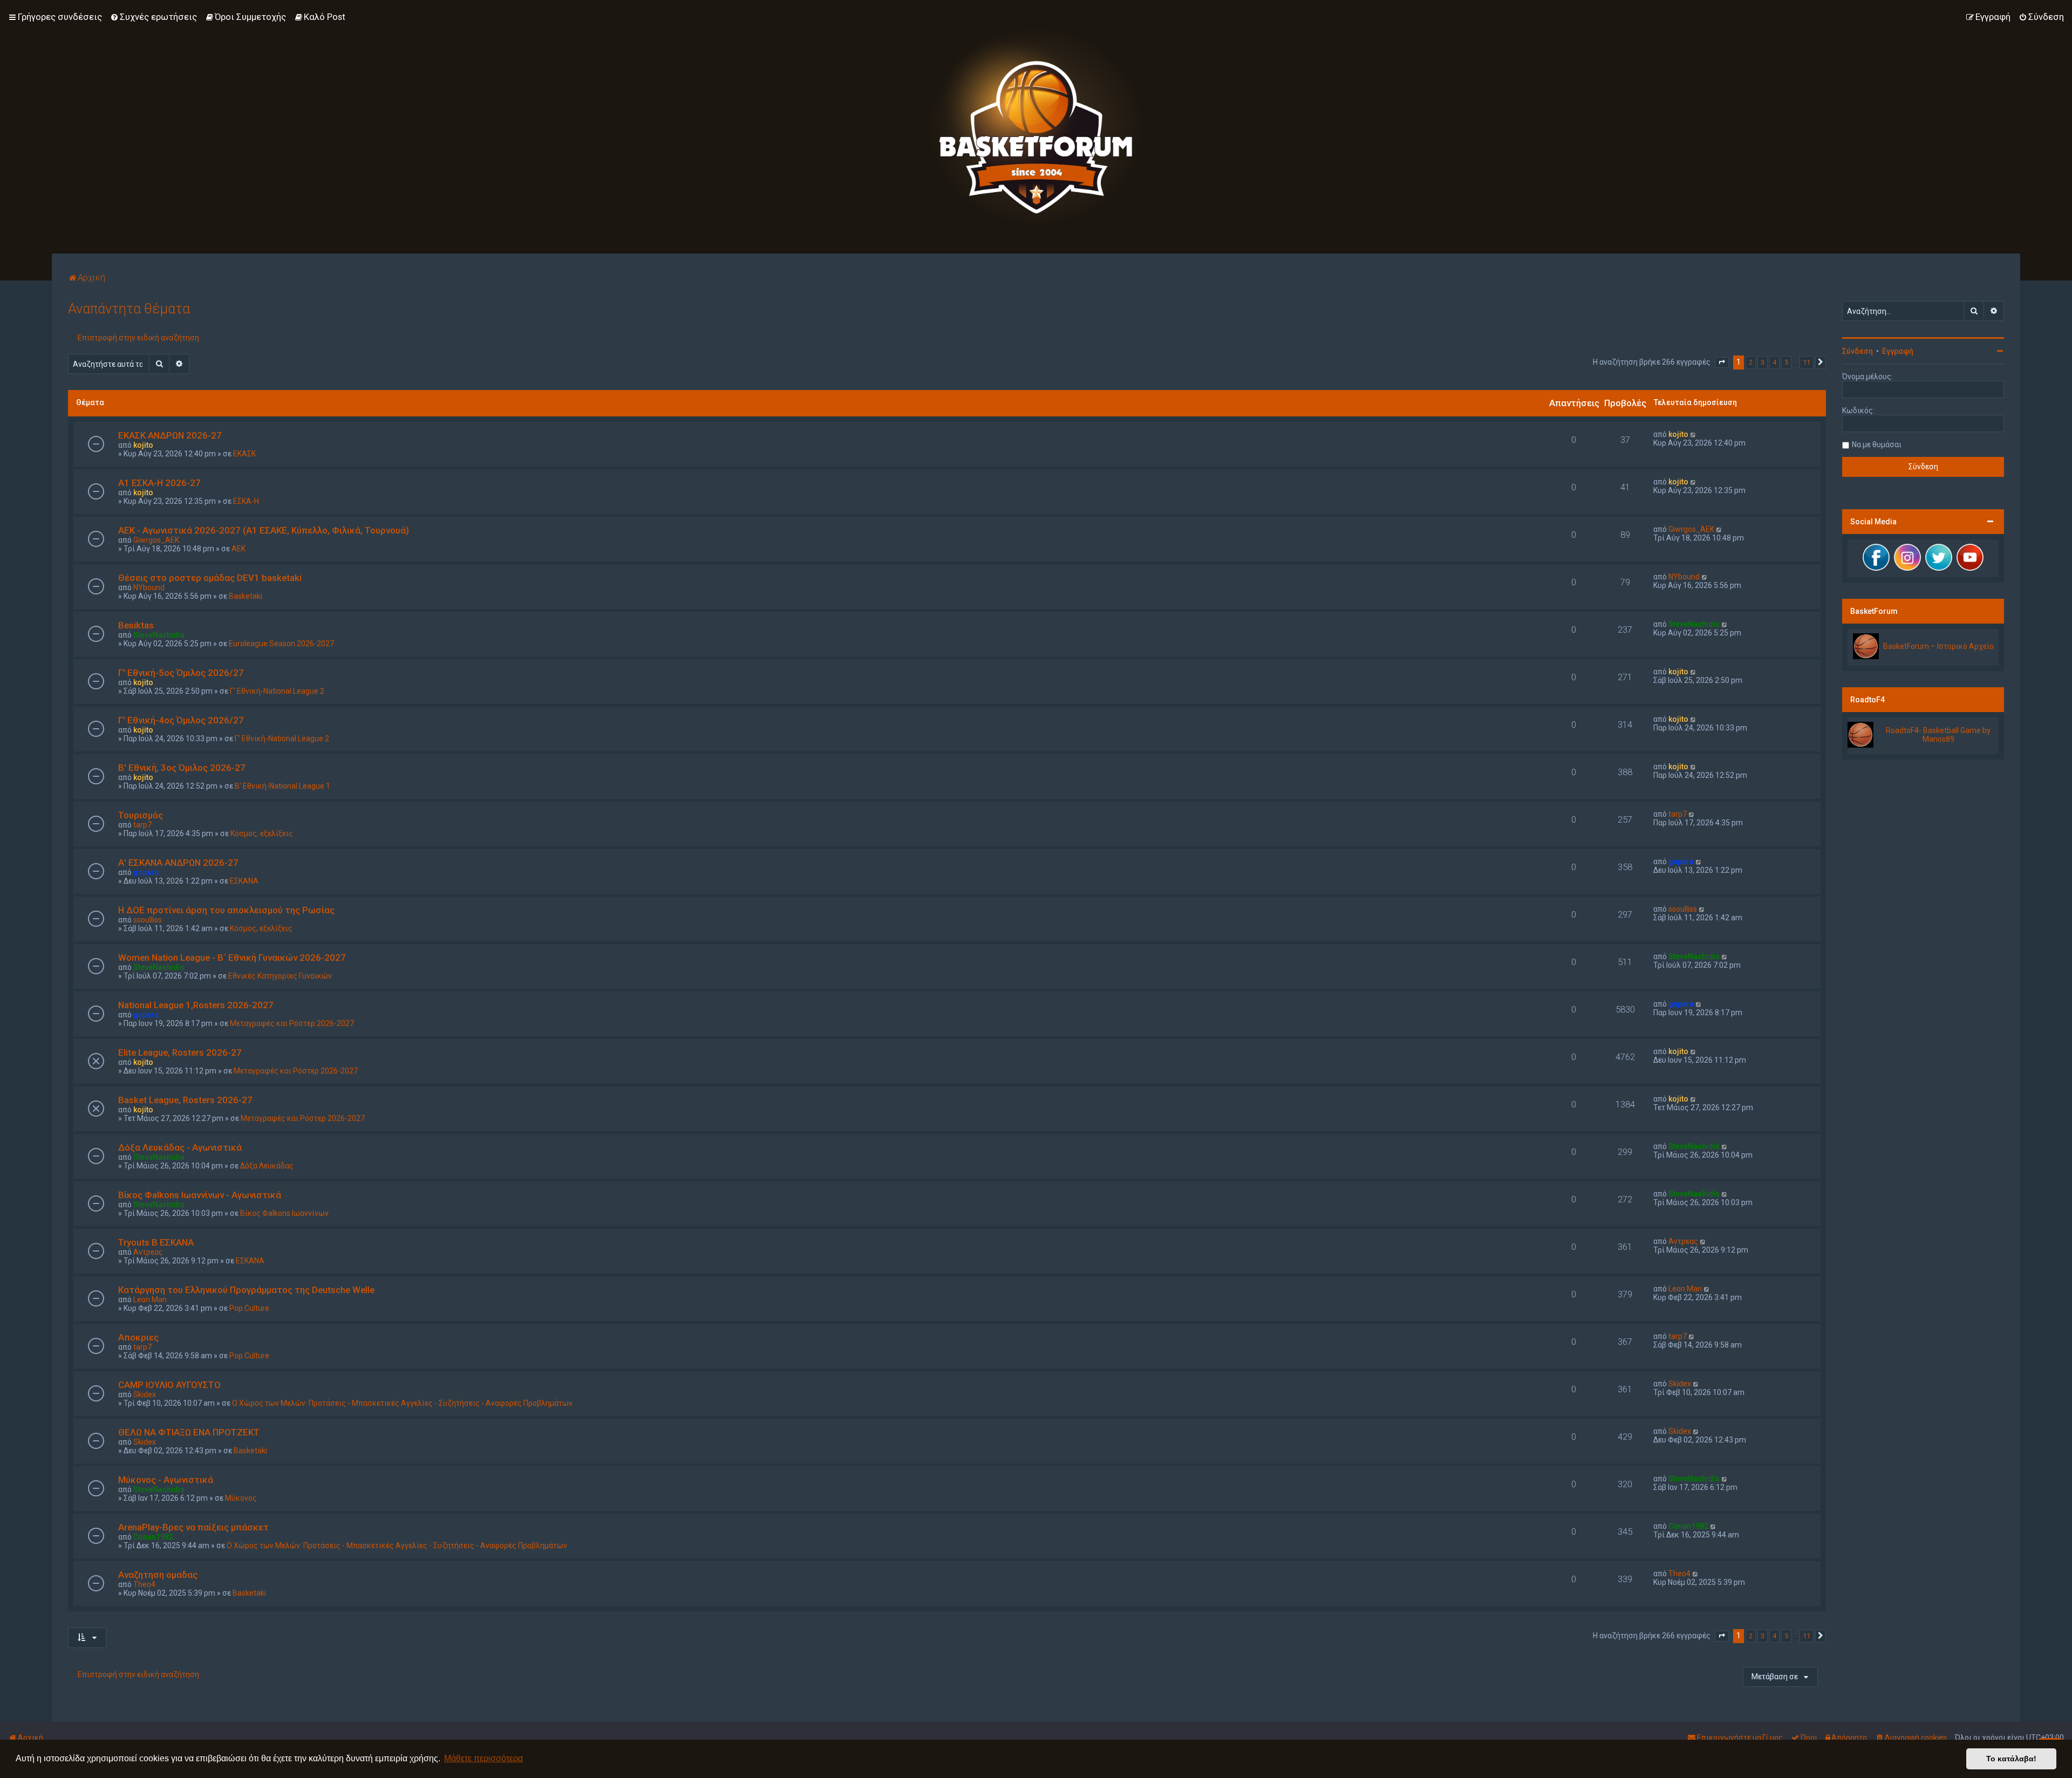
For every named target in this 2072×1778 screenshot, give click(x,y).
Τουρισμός (141, 815)
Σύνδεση (1858, 351)
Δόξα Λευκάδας (267, 1166)
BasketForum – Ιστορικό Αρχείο (1938, 646)
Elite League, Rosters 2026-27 (180, 1052)
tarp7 (142, 825)
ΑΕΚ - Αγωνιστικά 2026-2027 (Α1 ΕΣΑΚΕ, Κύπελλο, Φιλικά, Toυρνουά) (264, 530)
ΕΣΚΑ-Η (246, 501)
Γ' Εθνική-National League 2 (277, 691)
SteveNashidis (159, 635)
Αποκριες (138, 1337)
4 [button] (1774, 362)
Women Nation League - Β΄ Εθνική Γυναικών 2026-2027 (232, 958)
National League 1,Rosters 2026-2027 (196, 1005)
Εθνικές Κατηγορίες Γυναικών (280, 976)
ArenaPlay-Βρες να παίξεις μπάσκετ (193, 1527)
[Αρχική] (1036, 127)
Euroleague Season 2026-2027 (281, 644)
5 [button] (1786, 362)
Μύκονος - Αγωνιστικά (166, 1480)
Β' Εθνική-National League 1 (282, 786)
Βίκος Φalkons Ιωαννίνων (284, 1213)
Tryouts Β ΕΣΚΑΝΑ (156, 1242)
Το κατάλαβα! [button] (2011, 1759)
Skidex (145, 1394)
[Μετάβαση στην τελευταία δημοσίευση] (1693, 434)
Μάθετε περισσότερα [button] (483, 1758)
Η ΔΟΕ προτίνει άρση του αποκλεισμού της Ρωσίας (226, 910)
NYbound (149, 587)
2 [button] (1751, 362)
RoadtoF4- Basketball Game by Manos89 (1938, 735)
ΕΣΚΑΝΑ (244, 881)
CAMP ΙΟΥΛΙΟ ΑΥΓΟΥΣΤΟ (169, 1385)
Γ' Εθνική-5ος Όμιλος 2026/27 (181, 673)
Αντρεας (148, 1252)
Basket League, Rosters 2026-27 (185, 1100)
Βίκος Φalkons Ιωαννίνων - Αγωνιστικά (200, 1195)
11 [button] (1807, 362)
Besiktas (136, 625)
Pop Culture (249, 1308)
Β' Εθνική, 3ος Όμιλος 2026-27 (182, 768)
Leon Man (150, 1300)
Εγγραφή (1898, 351)
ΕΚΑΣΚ (244, 454)
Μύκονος (241, 1498)
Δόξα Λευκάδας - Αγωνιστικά (180, 1147)
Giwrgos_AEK (156, 540)
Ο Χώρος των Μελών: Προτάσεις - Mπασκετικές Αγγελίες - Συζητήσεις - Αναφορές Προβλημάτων (402, 1403)
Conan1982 (153, 1537)
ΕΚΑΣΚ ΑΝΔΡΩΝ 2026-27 (170, 435)
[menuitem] (154, 17)
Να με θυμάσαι (1877, 444)
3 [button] (1763, 362)
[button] (1722, 363)
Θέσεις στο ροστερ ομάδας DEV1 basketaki (210, 578)
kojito (143, 445)
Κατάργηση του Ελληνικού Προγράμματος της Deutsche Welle (246, 1290)
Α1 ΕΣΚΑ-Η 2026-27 (159, 483)
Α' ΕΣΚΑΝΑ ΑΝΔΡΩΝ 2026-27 (178, 863)
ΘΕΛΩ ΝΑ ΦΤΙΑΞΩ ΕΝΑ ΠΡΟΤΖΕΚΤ (189, 1432)
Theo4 (144, 1584)
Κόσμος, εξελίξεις (262, 833)
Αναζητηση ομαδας (158, 1575)
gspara (146, 872)
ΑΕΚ (238, 549)
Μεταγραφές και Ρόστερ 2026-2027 (292, 1023)
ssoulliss (148, 920)
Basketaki (246, 596)
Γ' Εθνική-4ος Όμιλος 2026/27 (181, 720)
